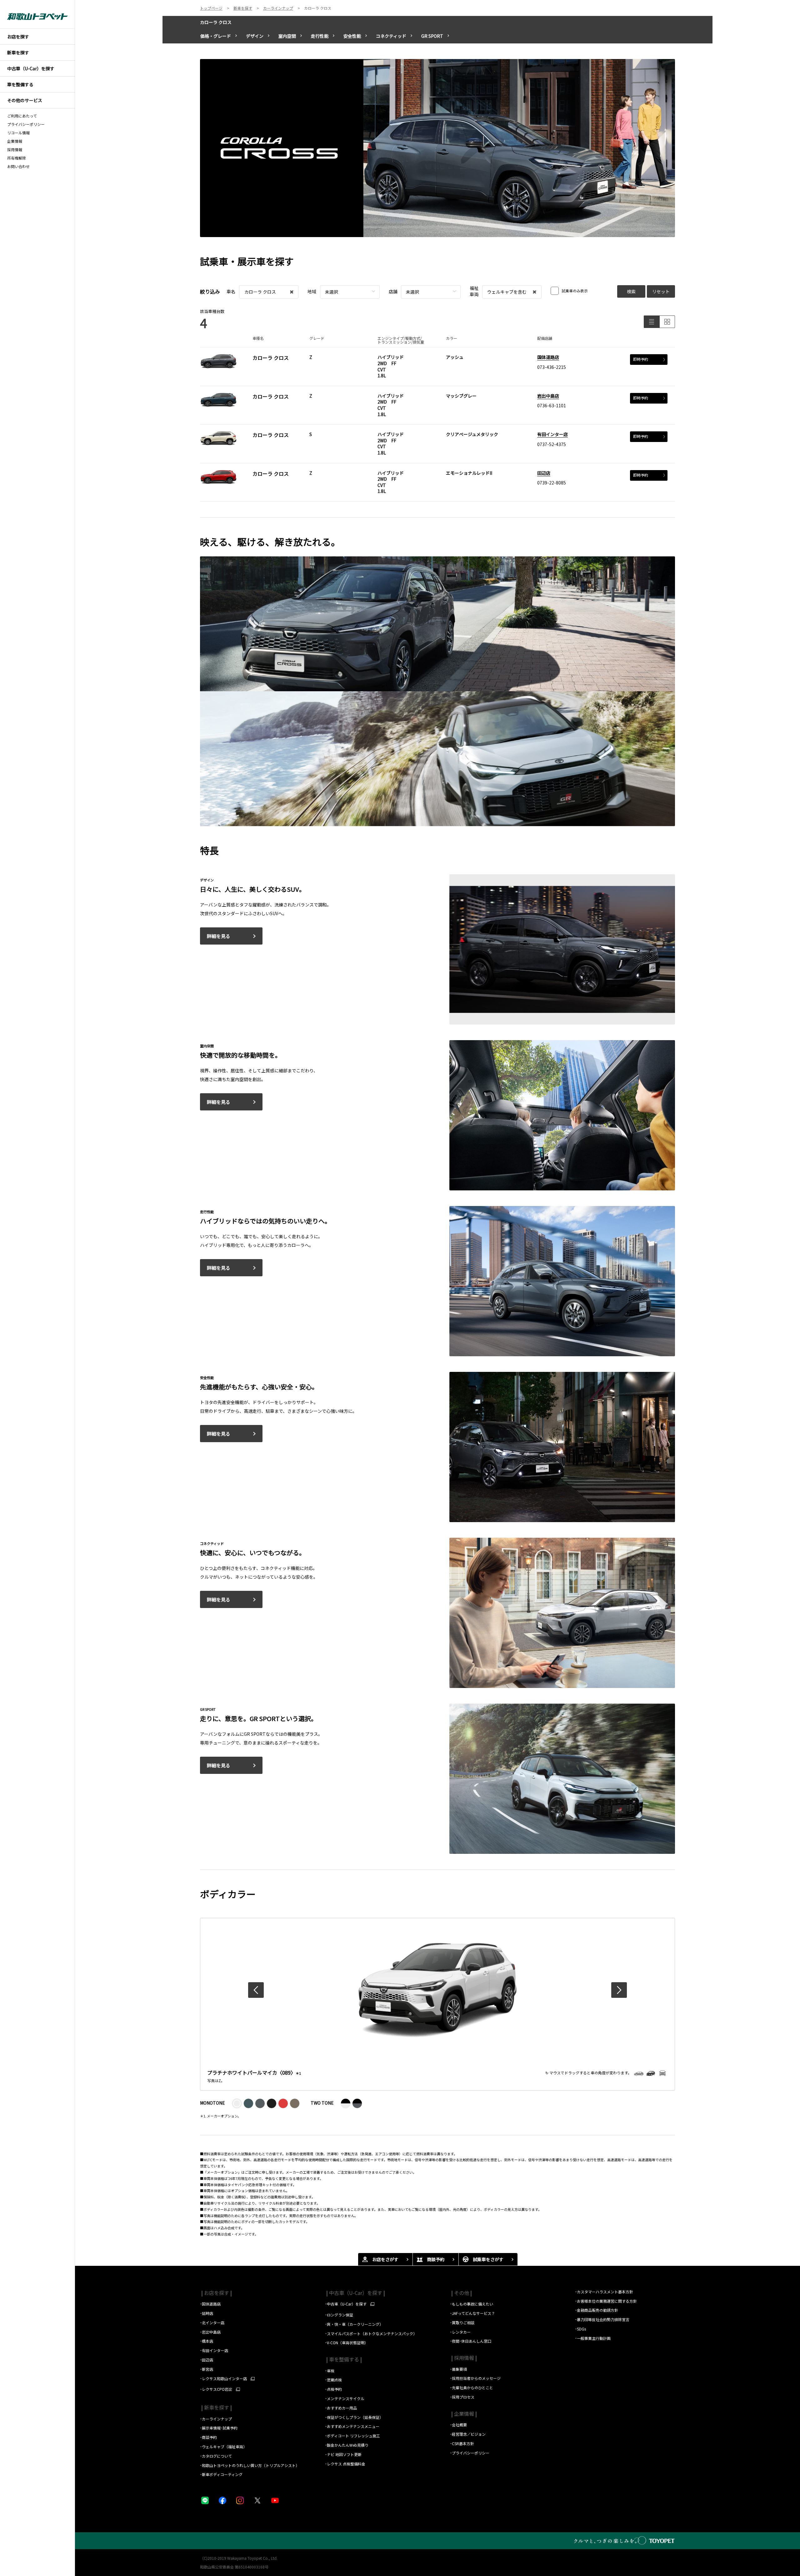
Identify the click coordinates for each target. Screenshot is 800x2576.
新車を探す (216, 2407)
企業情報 (15, 141)
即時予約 (641, 359)
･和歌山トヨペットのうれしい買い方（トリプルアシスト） (250, 2465)
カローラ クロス (216, 22)
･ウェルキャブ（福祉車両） (223, 2447)
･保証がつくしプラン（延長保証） (354, 2417)
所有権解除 (17, 158)
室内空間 (287, 36)
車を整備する (343, 2359)
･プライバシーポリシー (470, 2453)
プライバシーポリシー (26, 124)
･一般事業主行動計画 (593, 2338)
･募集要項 (459, 2369)
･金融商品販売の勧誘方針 (597, 2310)
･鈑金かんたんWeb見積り (347, 2445)
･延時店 (207, 2313)
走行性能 (320, 36)
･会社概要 (458, 2425)
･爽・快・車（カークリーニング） (354, 2324)
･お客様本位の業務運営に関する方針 (606, 2301)
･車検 (330, 2371)
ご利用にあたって (22, 116)
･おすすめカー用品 (341, 2408)
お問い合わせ (18, 166)
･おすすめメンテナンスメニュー (352, 2426)
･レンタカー (460, 2332)
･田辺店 (207, 2360)
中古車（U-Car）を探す (355, 2293)
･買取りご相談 (462, 2323)
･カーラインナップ (216, 2419)
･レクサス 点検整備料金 (345, 2464)
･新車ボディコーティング (221, 2474)
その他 (461, 2293)
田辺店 (544, 473)
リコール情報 (18, 133)
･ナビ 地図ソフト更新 (343, 2454)
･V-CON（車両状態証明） (347, 2343)
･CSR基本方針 (462, 2443)
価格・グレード (216, 36)
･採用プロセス (462, 2397)
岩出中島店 (548, 396)
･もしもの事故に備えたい (472, 2304)
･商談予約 (209, 2437)
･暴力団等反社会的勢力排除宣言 (602, 2319)
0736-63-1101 (552, 405)
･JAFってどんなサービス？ (473, 2313)
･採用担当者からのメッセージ (475, 2378)
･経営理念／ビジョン (468, 2434)
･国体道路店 (210, 2304)
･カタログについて (216, 2456)
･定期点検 (333, 2380)
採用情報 (15, 150)
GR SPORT (432, 36)
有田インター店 (552, 434)
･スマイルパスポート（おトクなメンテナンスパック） (371, 2333)
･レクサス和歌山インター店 (223, 2379)
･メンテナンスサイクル (345, 2398)
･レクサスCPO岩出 (216, 2389)
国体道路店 (548, 357)
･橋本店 (207, 2341)
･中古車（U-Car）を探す (346, 2304)
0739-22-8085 (552, 483)
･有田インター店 (214, 2350)
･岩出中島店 (210, 2332)
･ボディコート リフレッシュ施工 (352, 2436)
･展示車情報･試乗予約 (219, 2428)
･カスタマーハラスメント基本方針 (604, 2292)
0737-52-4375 (552, 444)
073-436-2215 (552, 367)
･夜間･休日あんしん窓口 (471, 2341)
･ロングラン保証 (339, 2315)
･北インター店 (212, 2323)
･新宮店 (207, 2369)
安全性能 (352, 36)
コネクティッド (391, 36)
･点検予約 (333, 2389)
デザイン (255, 36)
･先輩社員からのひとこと (472, 2387)
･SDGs (580, 2329)
